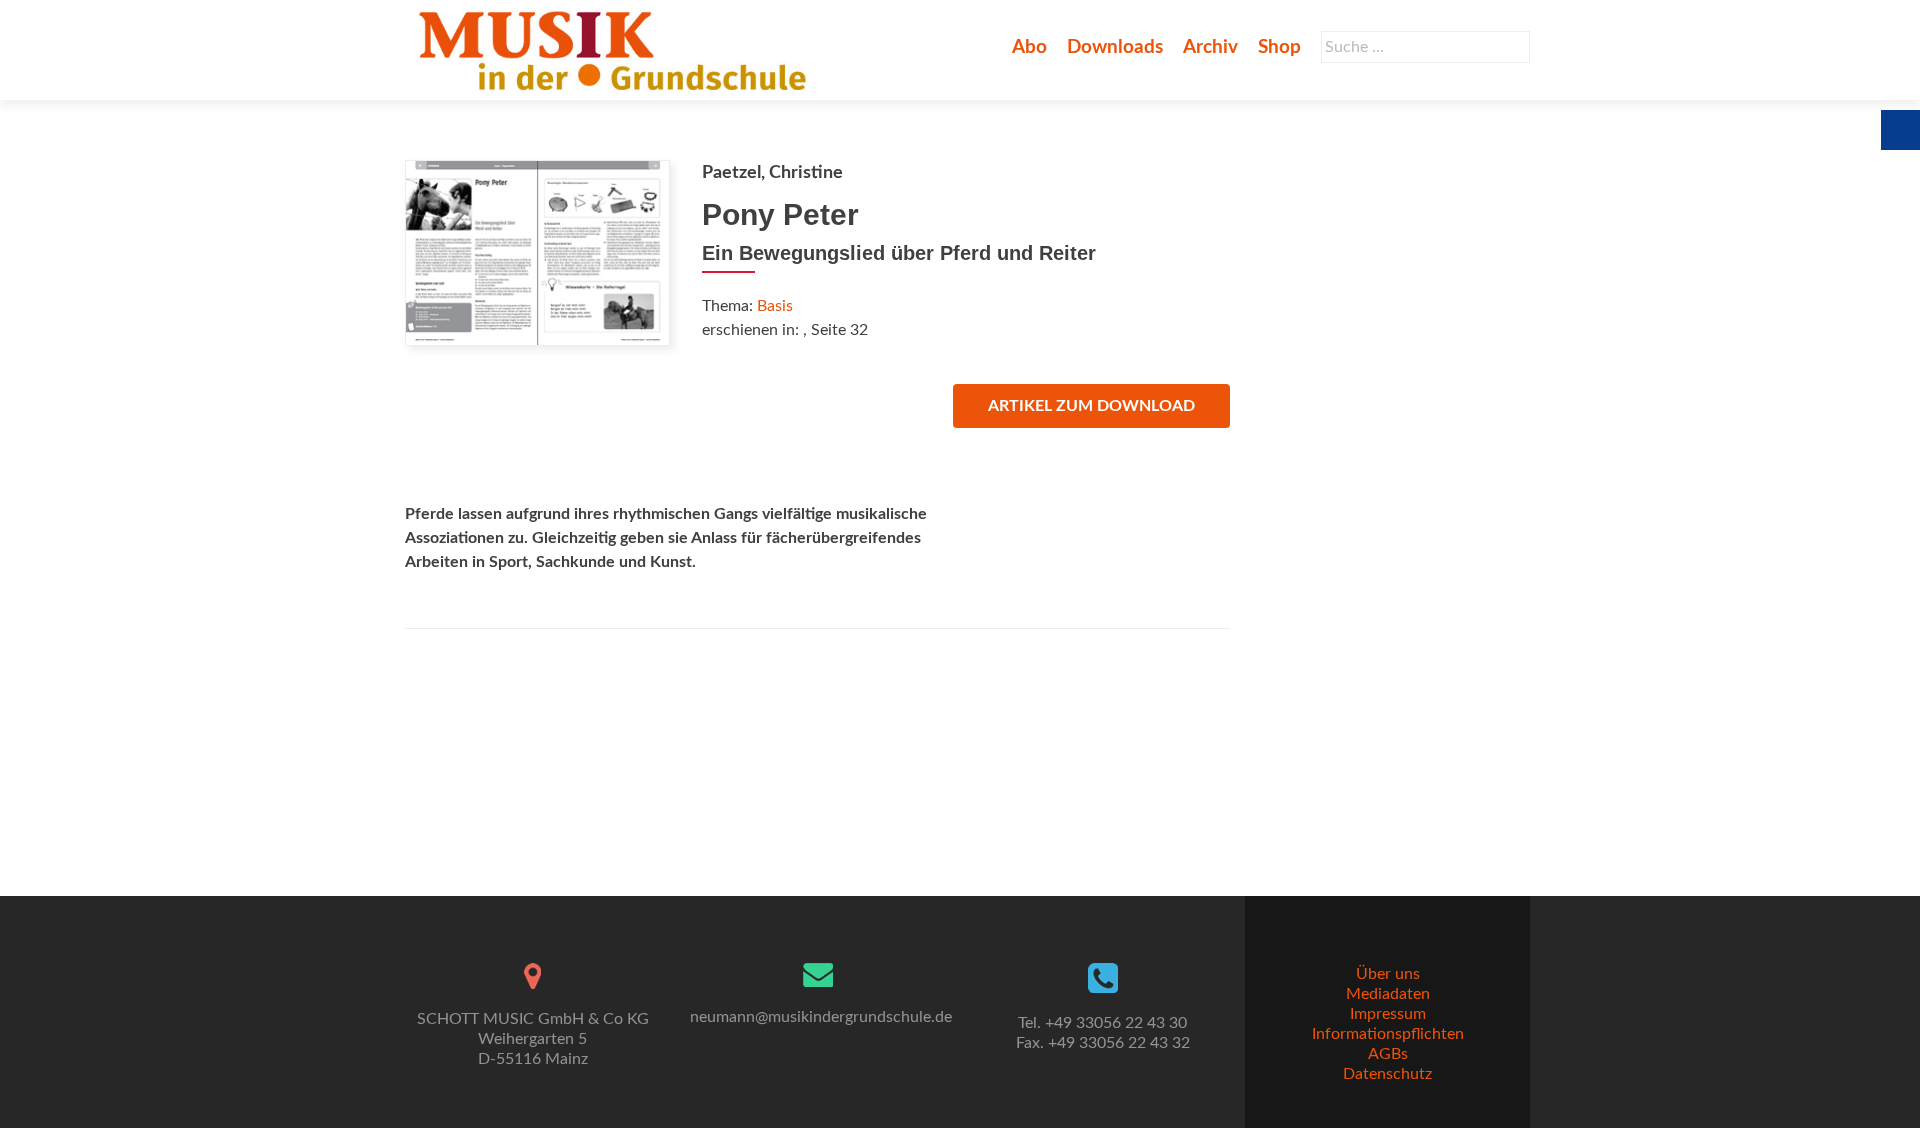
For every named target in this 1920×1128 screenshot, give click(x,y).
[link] (616, 50)
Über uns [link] (1388, 974)
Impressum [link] (1388, 1014)
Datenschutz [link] (1387, 1074)
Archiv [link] (1210, 47)
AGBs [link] (1388, 1054)
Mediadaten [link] (1388, 994)
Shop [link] (1279, 47)
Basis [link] (775, 306)
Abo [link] (1029, 47)
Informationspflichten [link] (1388, 1034)
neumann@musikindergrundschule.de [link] (821, 1017)
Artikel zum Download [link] (1091, 406)
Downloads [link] (1115, 47)
